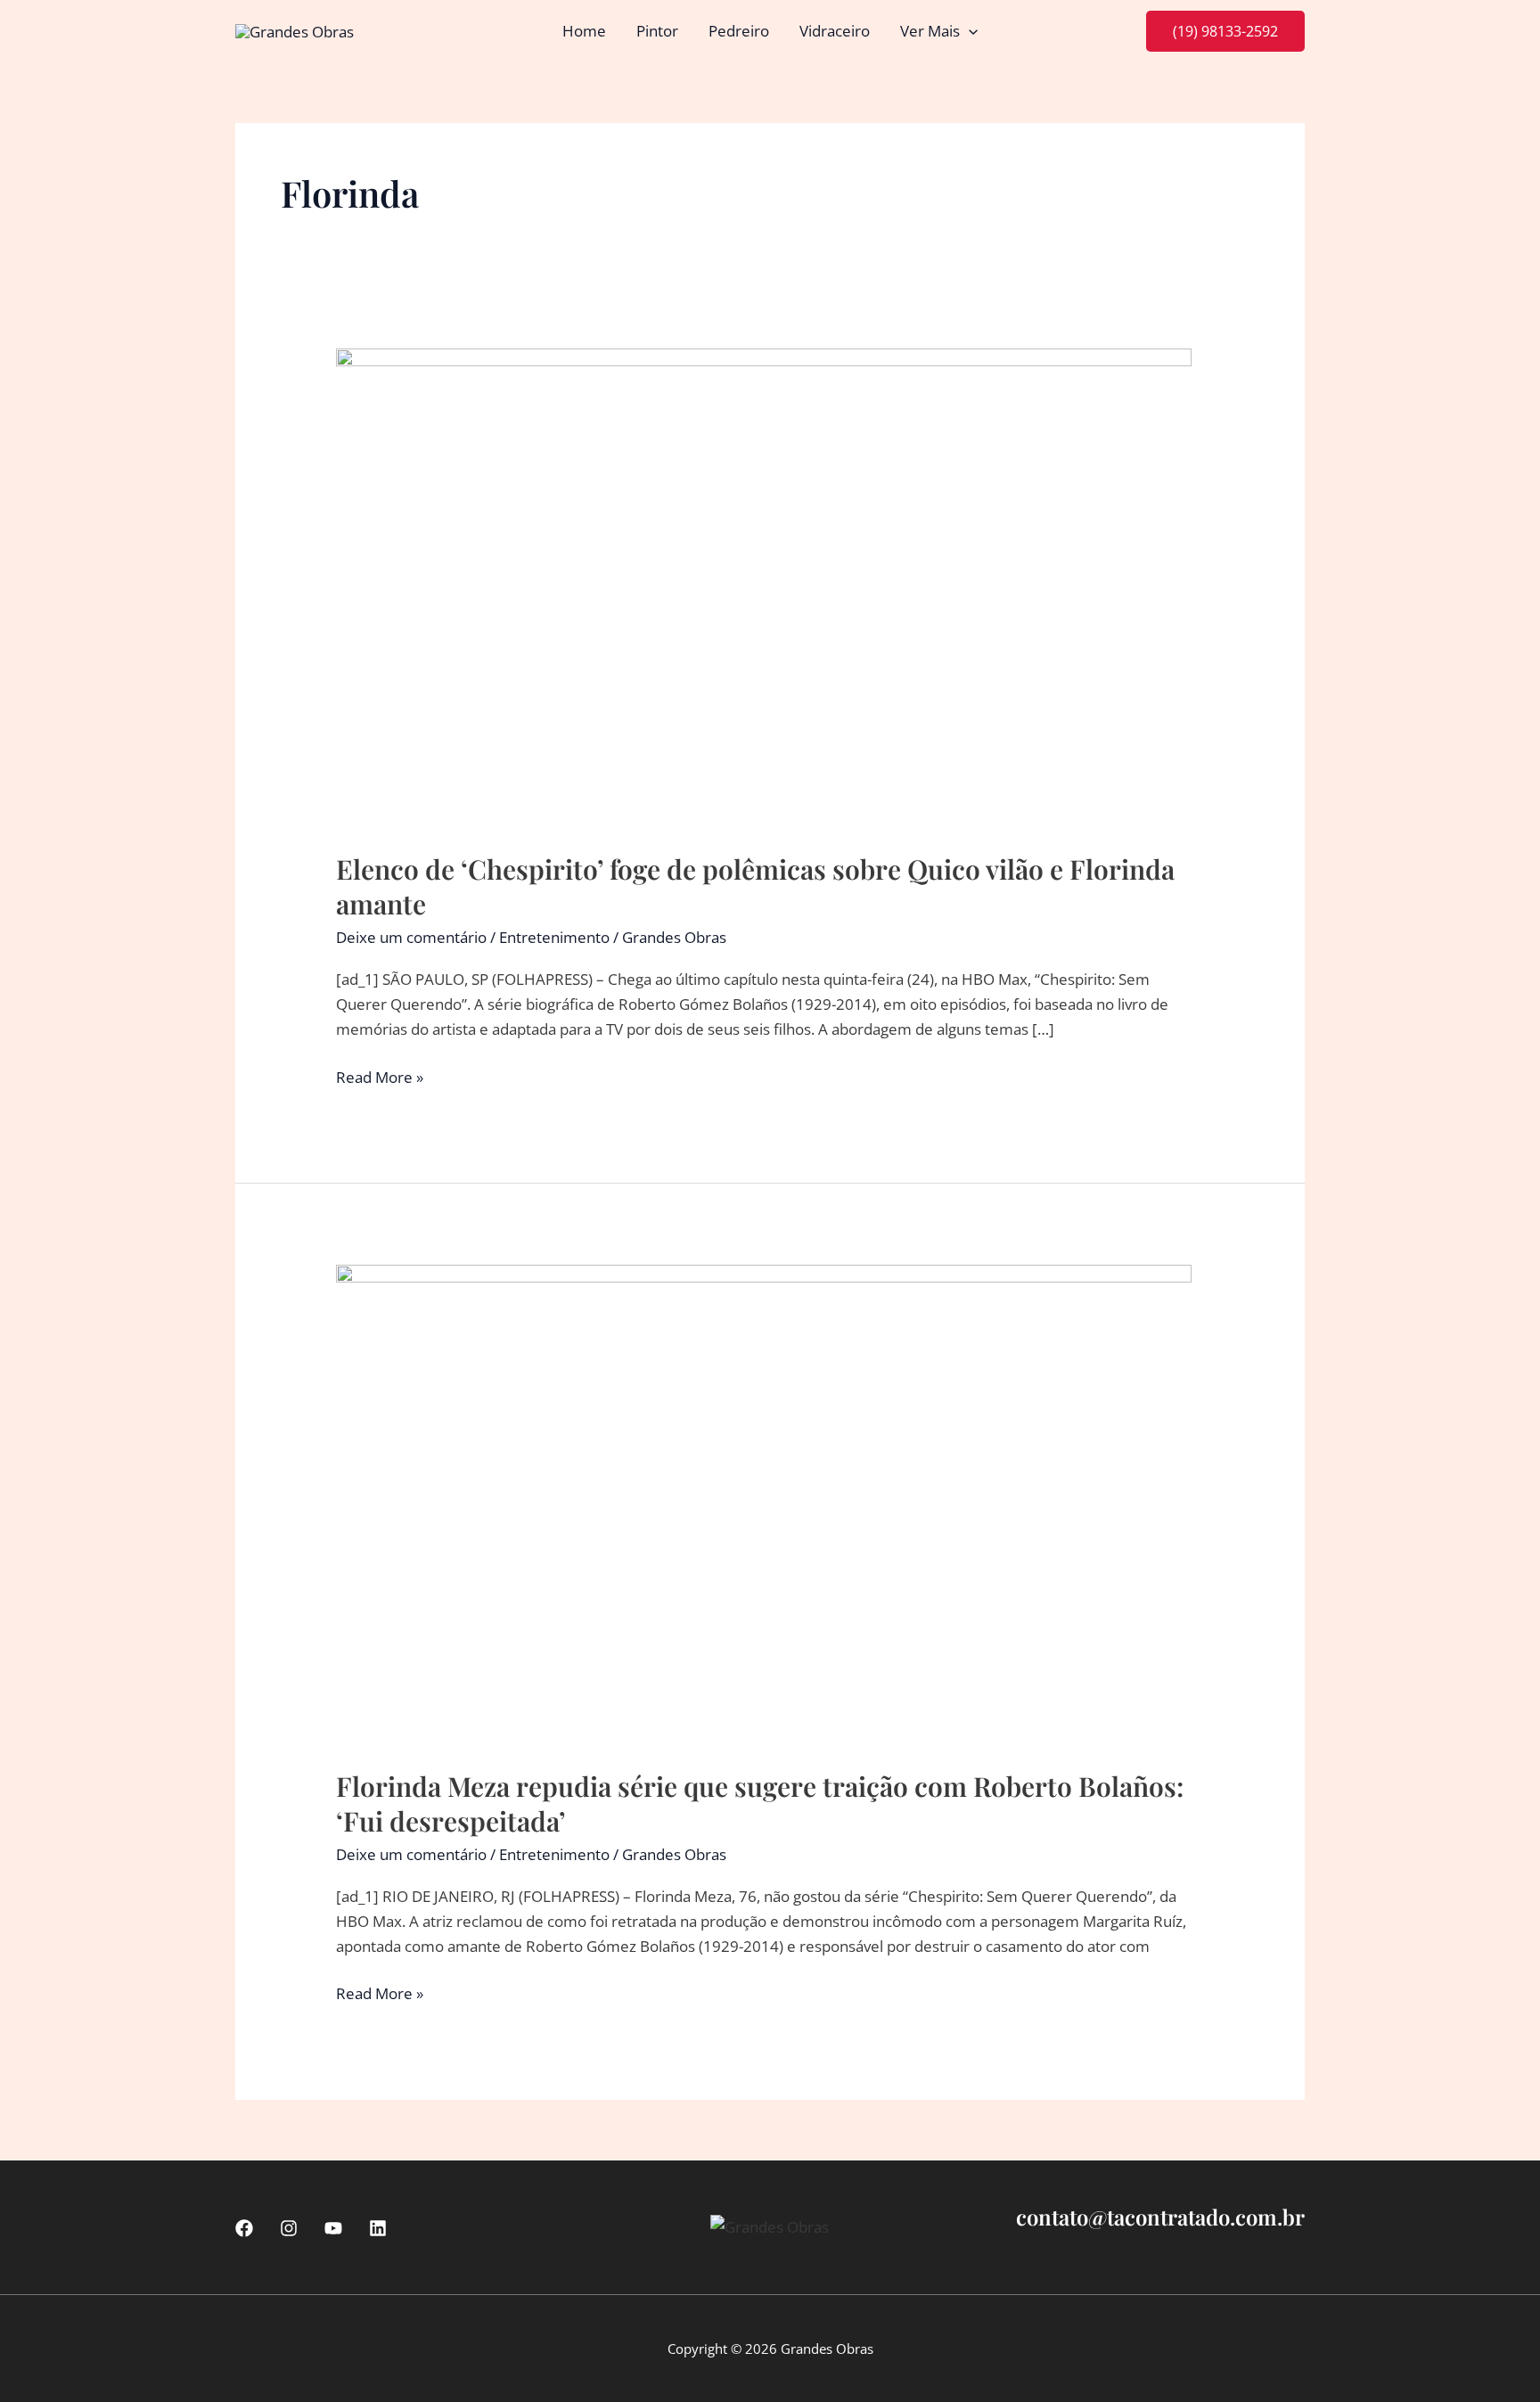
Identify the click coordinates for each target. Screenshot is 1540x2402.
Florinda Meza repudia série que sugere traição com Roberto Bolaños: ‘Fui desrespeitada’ (760, 1804)
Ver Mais (930, 31)
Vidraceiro (835, 31)
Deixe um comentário (411, 937)
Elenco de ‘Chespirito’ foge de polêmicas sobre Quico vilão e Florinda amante (755, 886)
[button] (969, 31)
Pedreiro (739, 31)
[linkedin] (378, 2228)
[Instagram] (289, 2228)
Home (584, 31)
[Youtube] (333, 2228)
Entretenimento (554, 937)
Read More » (380, 1078)
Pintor (657, 31)
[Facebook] (244, 2228)
